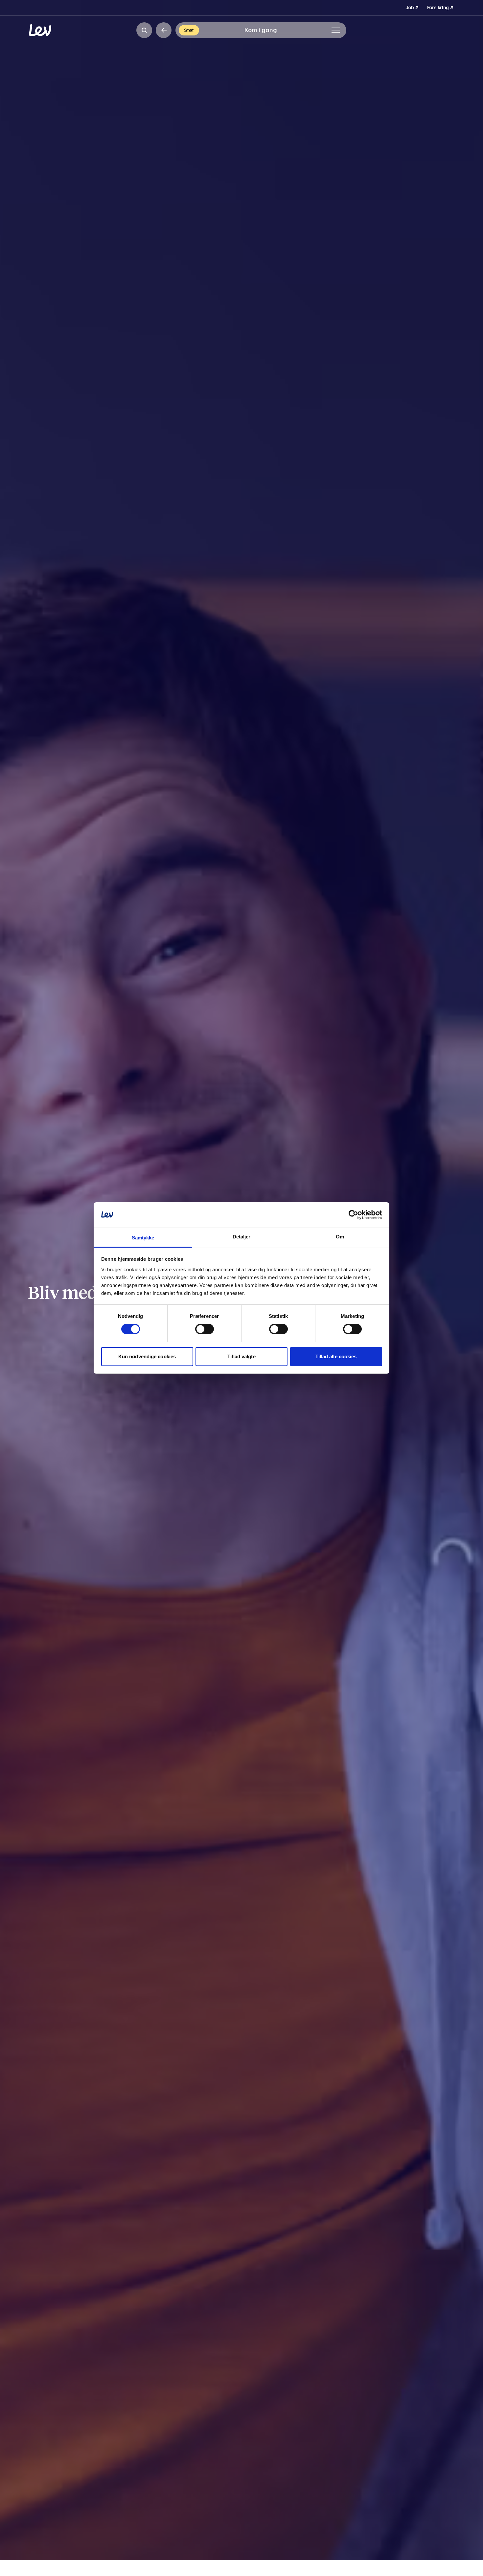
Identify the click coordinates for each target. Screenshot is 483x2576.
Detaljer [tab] (242, 1237)
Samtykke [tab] (143, 1238)
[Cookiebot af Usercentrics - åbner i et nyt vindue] (353, 1215)
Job (412, 7)
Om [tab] (340, 1237)
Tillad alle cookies (336, 1356)
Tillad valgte (241, 1356)
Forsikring (441, 7)
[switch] (205, 1329)
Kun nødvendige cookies (147, 1356)
